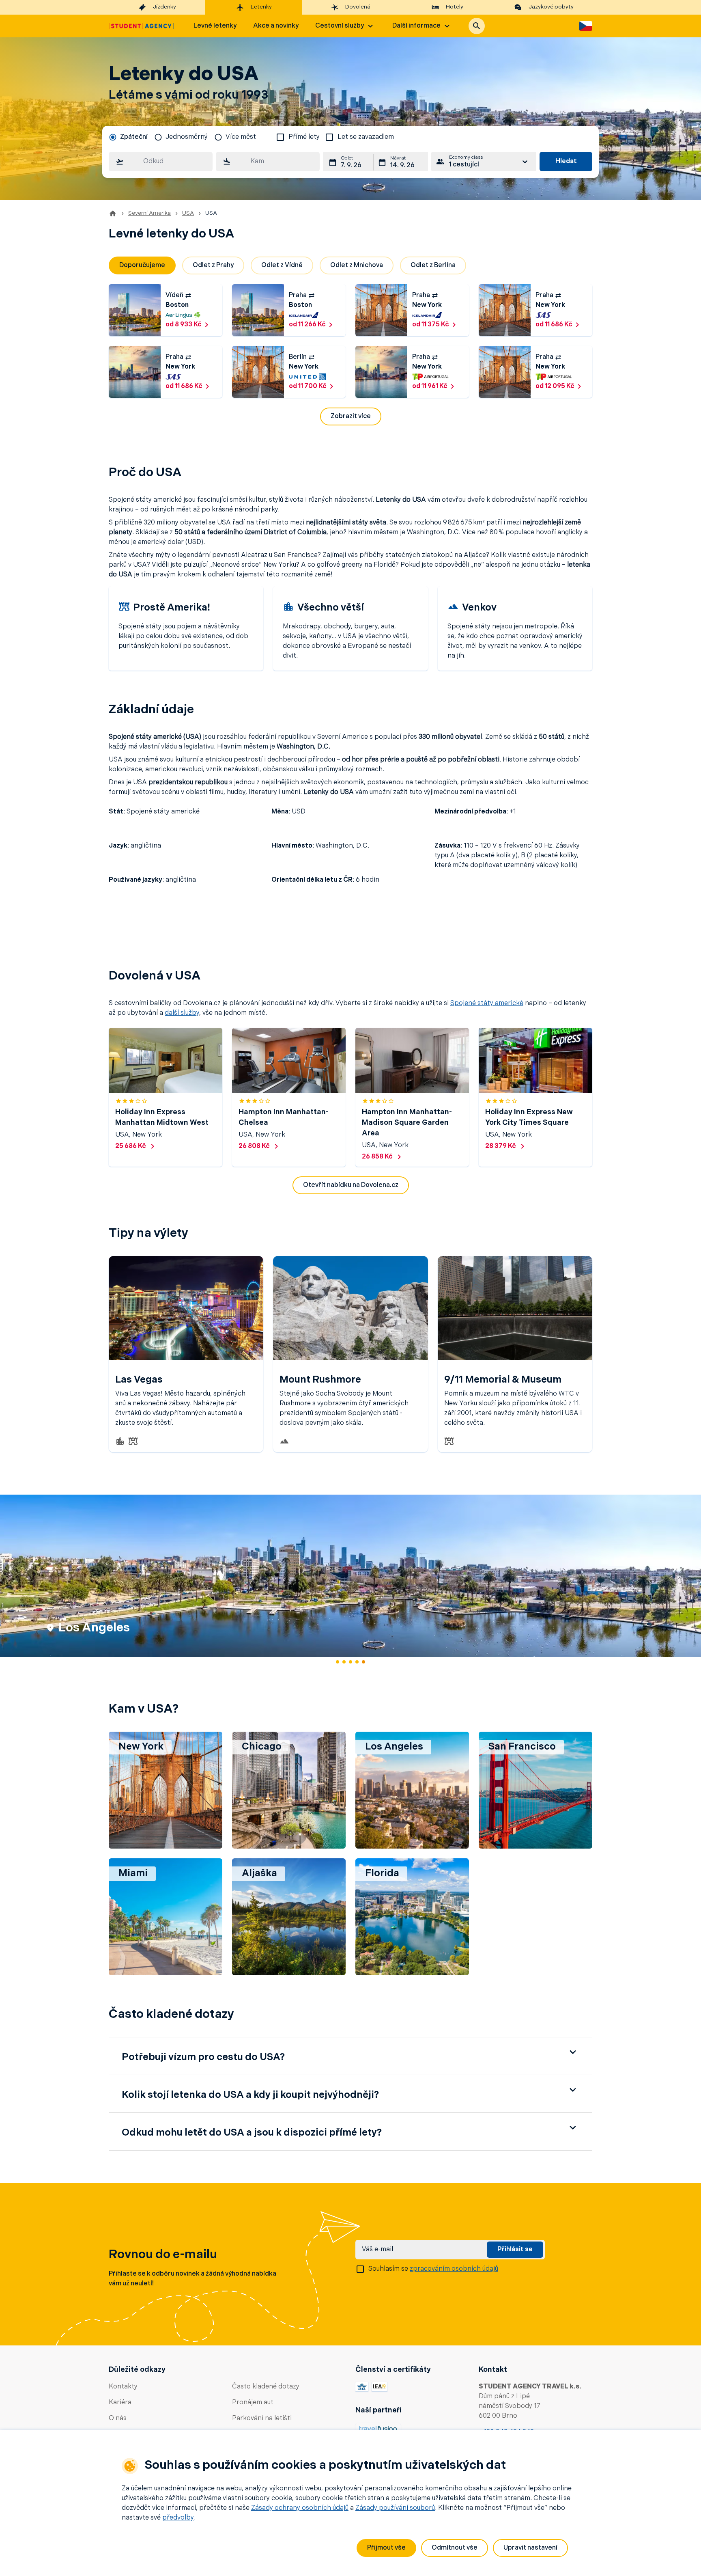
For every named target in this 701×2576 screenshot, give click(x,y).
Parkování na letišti (262, 2419)
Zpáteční (134, 137)
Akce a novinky (276, 26)
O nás (118, 2419)
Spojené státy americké (487, 1003)
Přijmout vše (386, 2548)
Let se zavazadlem (366, 137)
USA (188, 213)
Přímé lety (304, 137)
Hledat (566, 162)
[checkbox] (280, 137)
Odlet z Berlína (433, 265)
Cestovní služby (340, 26)
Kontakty (123, 2387)
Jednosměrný (187, 137)
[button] (477, 26)
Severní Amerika (149, 213)
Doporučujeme (142, 265)
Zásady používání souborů (395, 2508)
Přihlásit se (515, 2250)
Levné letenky (215, 26)
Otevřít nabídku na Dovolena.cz (351, 1185)
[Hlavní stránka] (141, 26)
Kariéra (120, 2403)
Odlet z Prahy (213, 265)
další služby (182, 1013)
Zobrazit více (351, 416)
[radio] (128, 137)
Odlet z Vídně (282, 265)
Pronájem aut (253, 2403)
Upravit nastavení (530, 2548)
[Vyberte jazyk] (586, 26)
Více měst (241, 137)
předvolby (178, 2518)
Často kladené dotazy (266, 2387)
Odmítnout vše (455, 2548)
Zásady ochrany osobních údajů (300, 2508)
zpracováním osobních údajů (454, 2269)
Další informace (416, 26)
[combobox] (161, 162)
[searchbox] (161, 162)
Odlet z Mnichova (357, 265)
